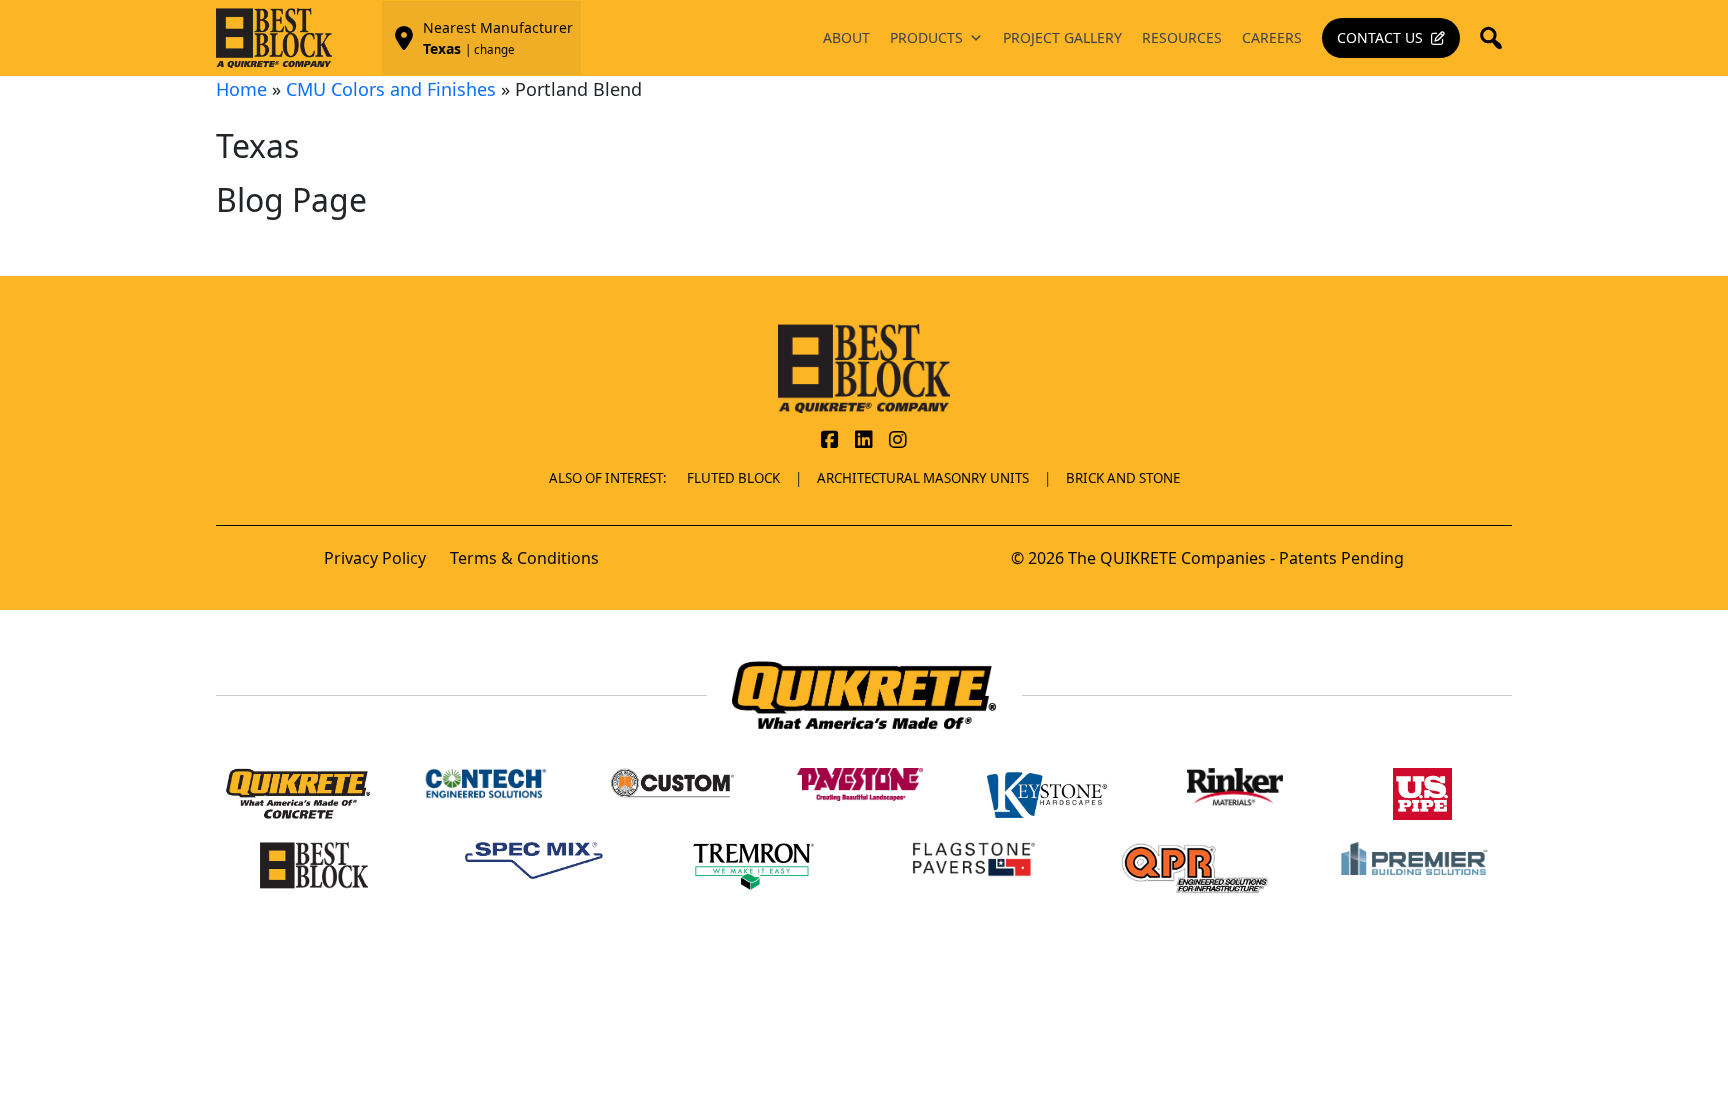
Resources (1182, 37)
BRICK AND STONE (1123, 478)
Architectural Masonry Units (923, 478)
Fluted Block (733, 478)
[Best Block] (864, 367)
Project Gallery (1062, 37)
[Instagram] (898, 441)
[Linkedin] (864, 441)
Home (241, 89)
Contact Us (1380, 37)
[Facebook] (830, 441)
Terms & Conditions (524, 558)
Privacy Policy (375, 558)
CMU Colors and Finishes (391, 89)
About (846, 37)
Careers (1272, 37)
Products (926, 37)
